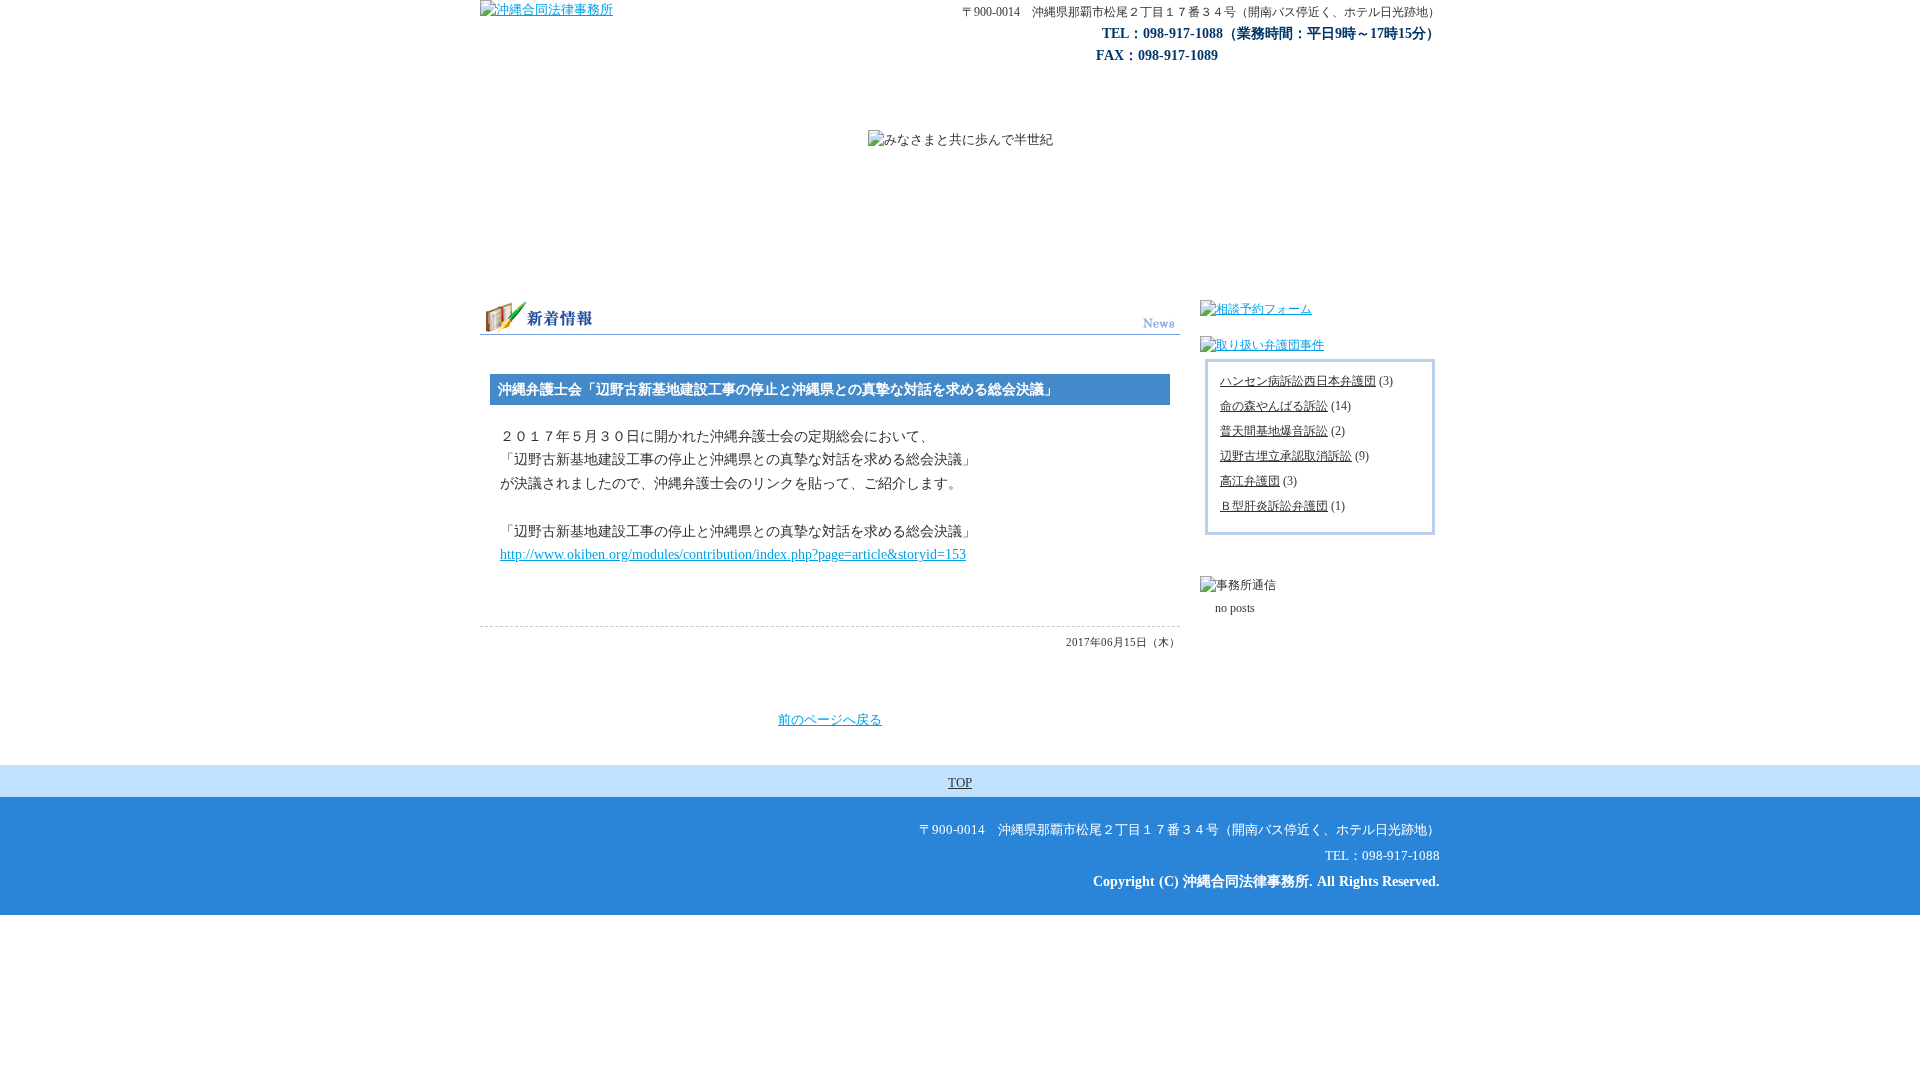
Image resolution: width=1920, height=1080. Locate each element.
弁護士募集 (1275, 110)
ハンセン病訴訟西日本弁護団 (1298, 381)
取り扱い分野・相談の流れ (757, 110)
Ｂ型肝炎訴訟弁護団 (1274, 506)
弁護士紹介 (1155, 110)
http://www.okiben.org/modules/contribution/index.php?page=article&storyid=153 (733, 554)
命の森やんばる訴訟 (1274, 406)
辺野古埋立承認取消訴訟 (1286, 456)
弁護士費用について (1040, 110)
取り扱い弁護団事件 (905, 110)
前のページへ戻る (830, 719)
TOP (960, 782)
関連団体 (1387, 110)
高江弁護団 (1250, 481)
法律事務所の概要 (615, 110)
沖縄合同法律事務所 (500, 110)
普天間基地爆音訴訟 (1274, 431)
